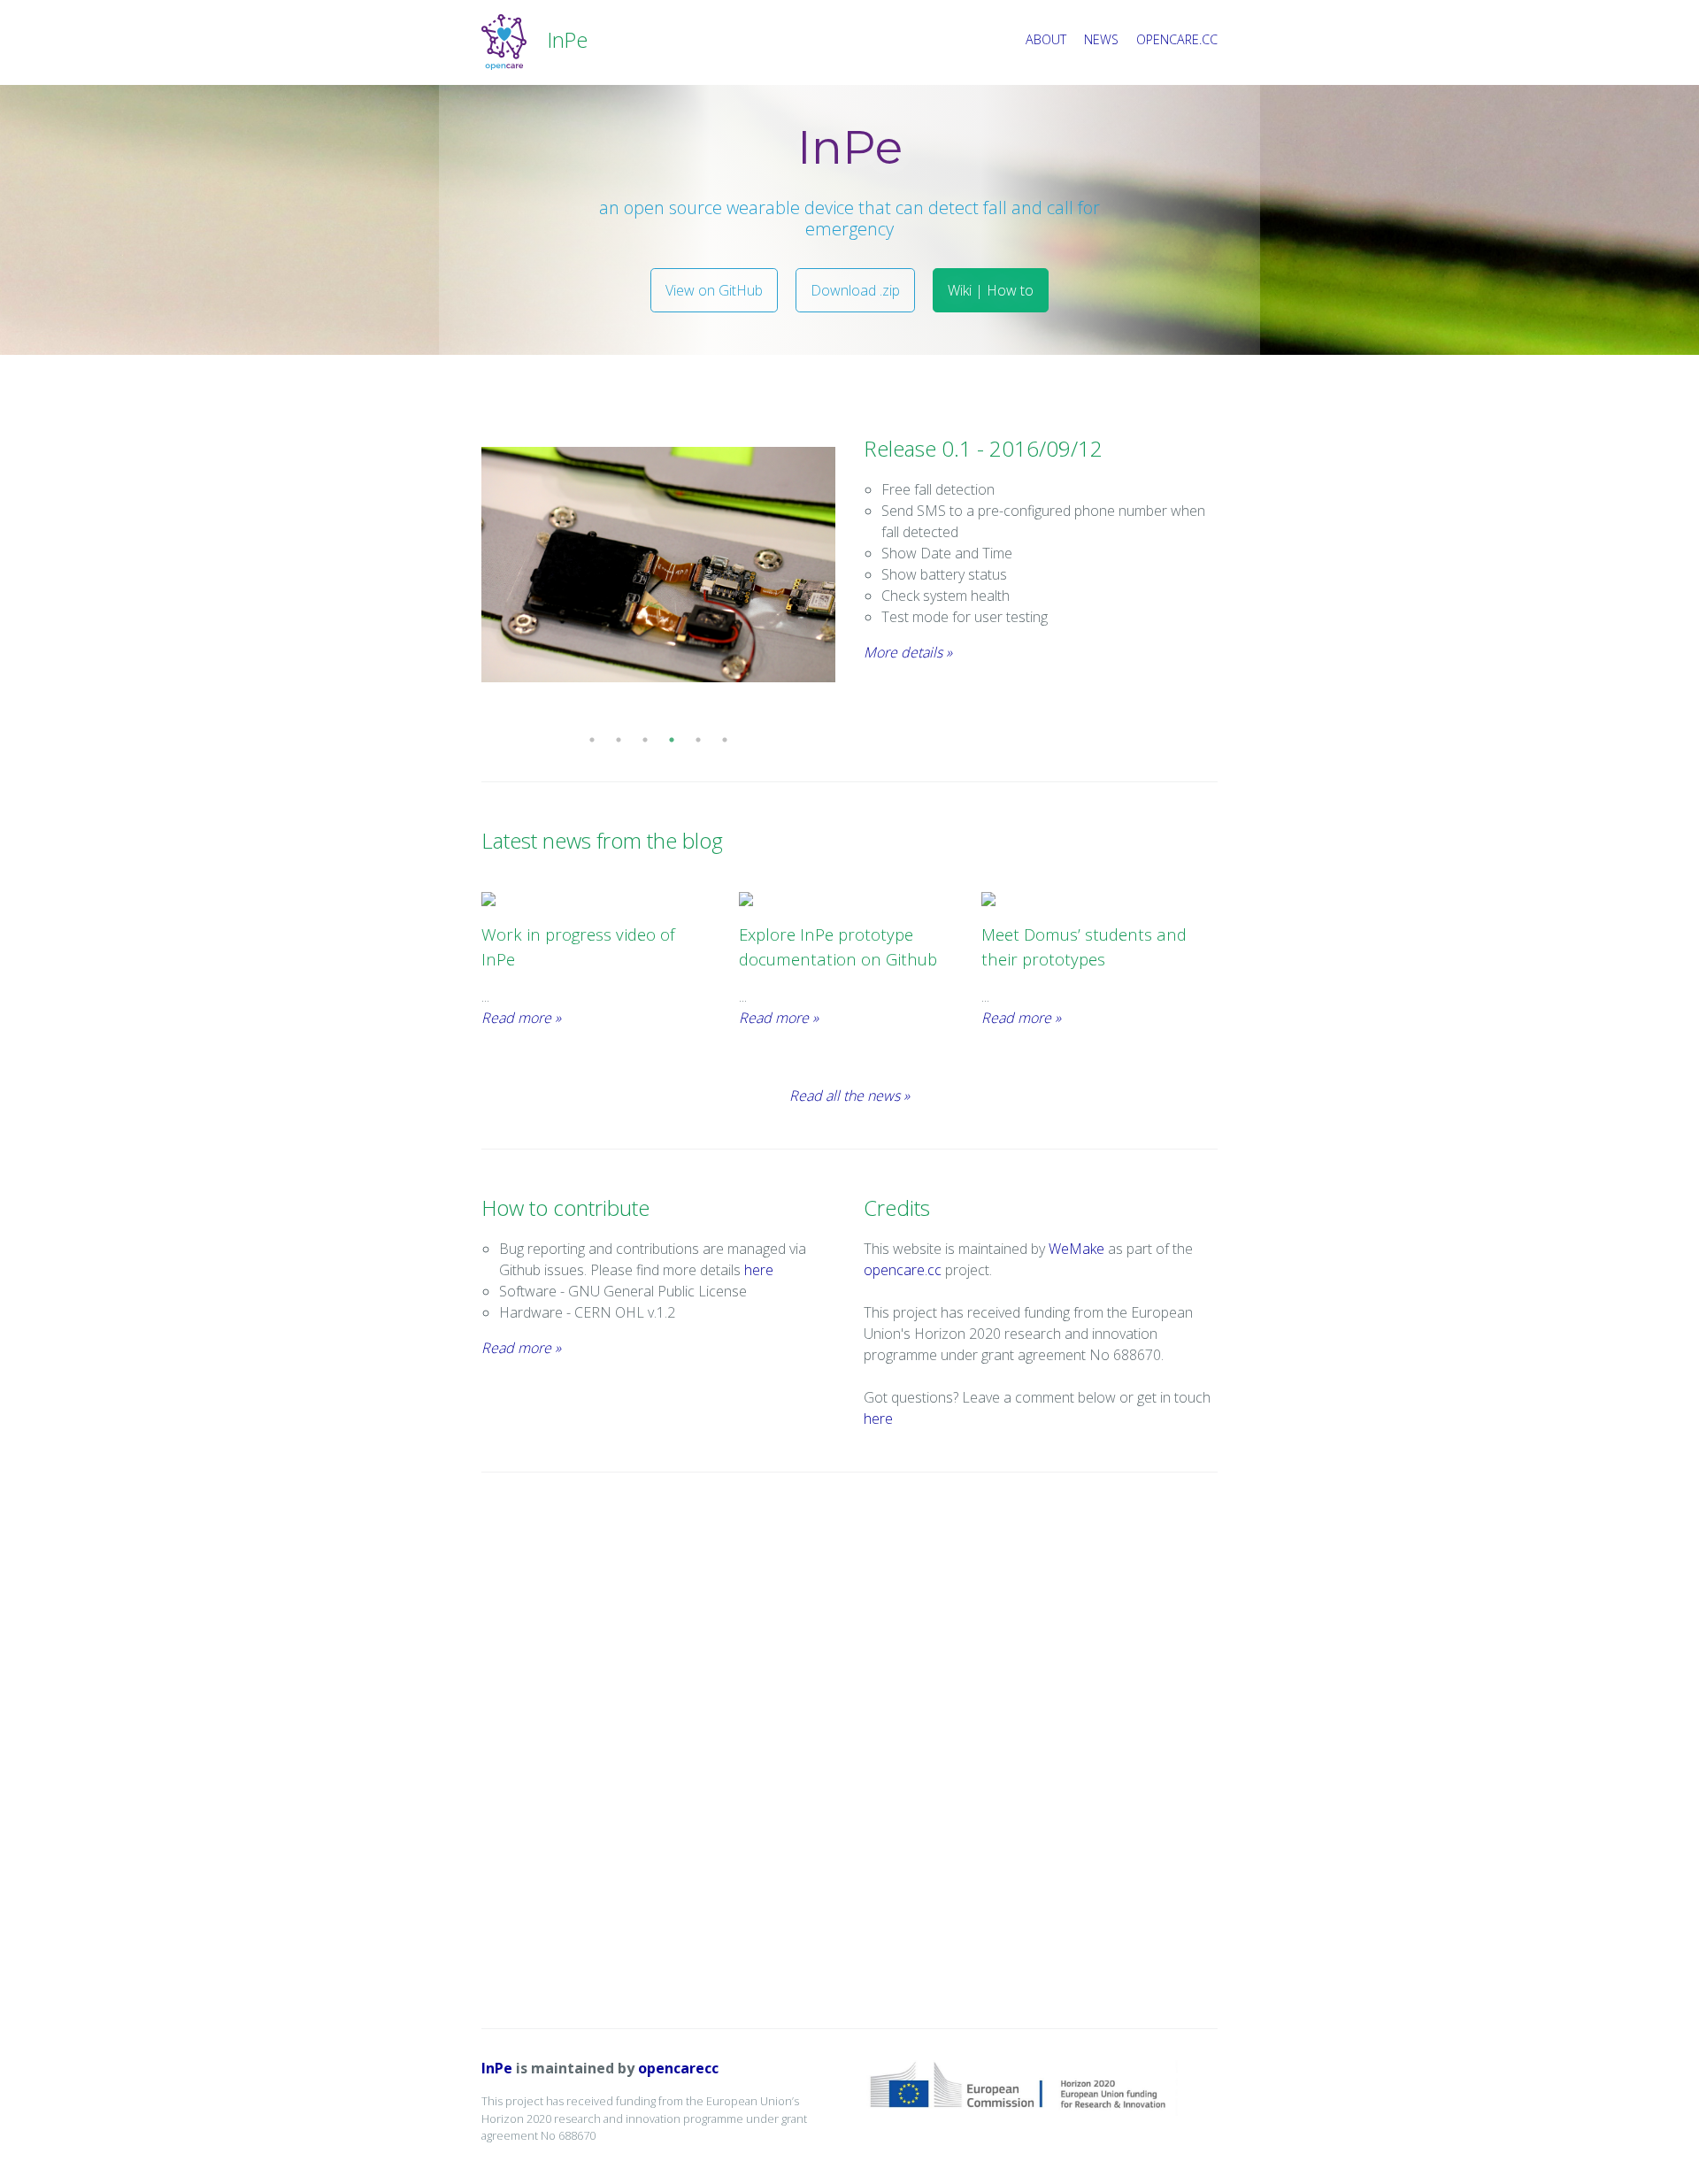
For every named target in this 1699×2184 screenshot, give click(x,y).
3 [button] (645, 740)
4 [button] (672, 740)
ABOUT (1046, 39)
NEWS (1101, 39)
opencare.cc (903, 1270)
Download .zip (855, 290)
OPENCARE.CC (1177, 39)
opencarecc (678, 2068)
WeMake (1076, 1249)
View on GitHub (714, 290)
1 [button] (592, 740)
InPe (499, 2068)
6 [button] (725, 740)
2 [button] (619, 740)
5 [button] (698, 740)
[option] (658, 565)
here (759, 1270)
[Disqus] (849, 1750)
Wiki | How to (991, 290)
